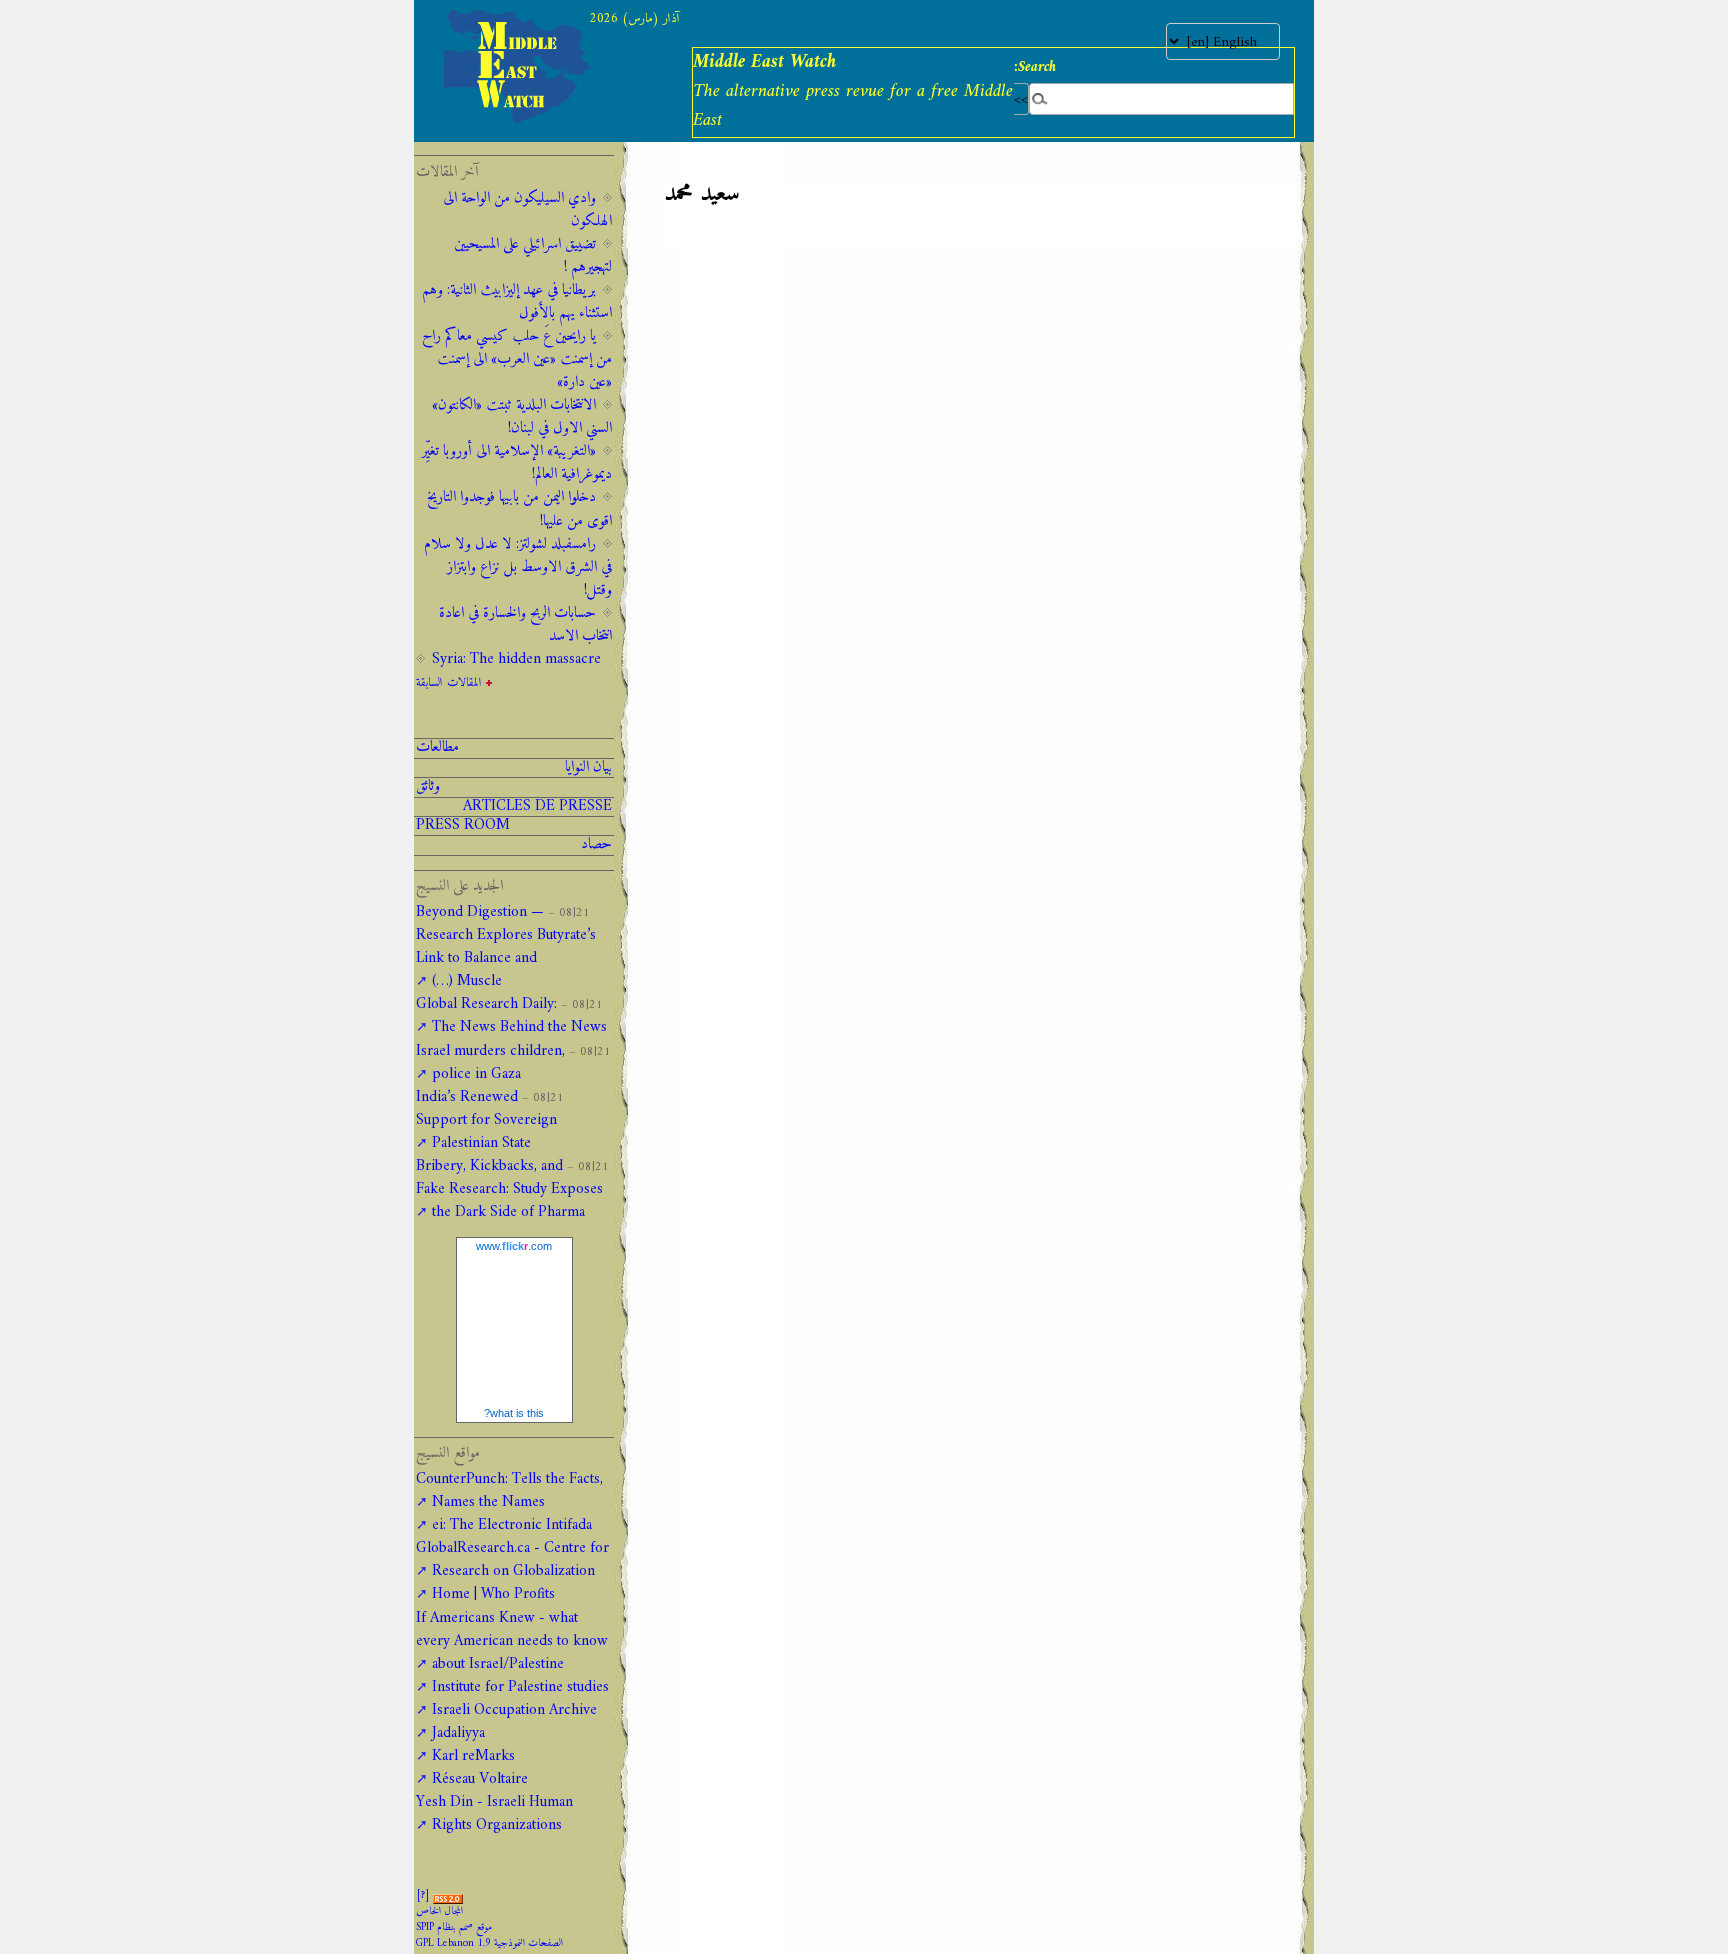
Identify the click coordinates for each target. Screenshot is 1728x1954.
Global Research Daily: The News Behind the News (511, 1016)
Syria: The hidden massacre (516, 659)
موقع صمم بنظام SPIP (454, 1927)
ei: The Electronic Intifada (512, 1525)
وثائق (428, 787)
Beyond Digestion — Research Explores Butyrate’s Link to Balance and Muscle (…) (506, 947)
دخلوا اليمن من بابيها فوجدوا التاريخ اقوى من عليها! (519, 509)
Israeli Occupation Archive (514, 1710)
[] (423, 1895)
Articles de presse (537, 807)
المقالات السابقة (449, 683)
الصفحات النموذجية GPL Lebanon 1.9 (489, 1943)
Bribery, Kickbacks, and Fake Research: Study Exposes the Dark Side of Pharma (509, 1189)
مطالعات (437, 748)
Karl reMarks (473, 1756)
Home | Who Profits (493, 1594)
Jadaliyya (458, 1733)
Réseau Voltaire (480, 1779)
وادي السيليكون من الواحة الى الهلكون (527, 210)
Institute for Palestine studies (520, 1687)
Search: (1035, 67)
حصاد (596, 845)
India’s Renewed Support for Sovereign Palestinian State (486, 1120)
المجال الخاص (439, 1911)
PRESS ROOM (463, 826)
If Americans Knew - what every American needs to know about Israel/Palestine (512, 1641)
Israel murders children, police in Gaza (490, 1063)
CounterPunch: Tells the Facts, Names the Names (509, 1491)
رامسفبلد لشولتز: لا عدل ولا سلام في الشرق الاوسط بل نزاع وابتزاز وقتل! (518, 567)
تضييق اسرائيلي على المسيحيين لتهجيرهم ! (533, 256)
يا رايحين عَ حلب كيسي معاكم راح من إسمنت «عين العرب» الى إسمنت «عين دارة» (517, 359)
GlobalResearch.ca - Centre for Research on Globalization (512, 1560)
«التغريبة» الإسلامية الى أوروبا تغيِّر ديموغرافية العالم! (517, 463)
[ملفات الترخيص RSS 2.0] (448, 1895)
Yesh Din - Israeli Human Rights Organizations (494, 1814)
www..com (514, 1246)
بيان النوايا (588, 768)
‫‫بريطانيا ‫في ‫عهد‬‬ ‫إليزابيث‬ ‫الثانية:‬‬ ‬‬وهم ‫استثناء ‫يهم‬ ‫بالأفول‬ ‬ (517, 302)
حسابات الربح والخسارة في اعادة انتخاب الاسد (525, 625)
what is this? (514, 1413)
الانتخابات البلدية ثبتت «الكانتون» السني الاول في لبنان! (522, 417)
